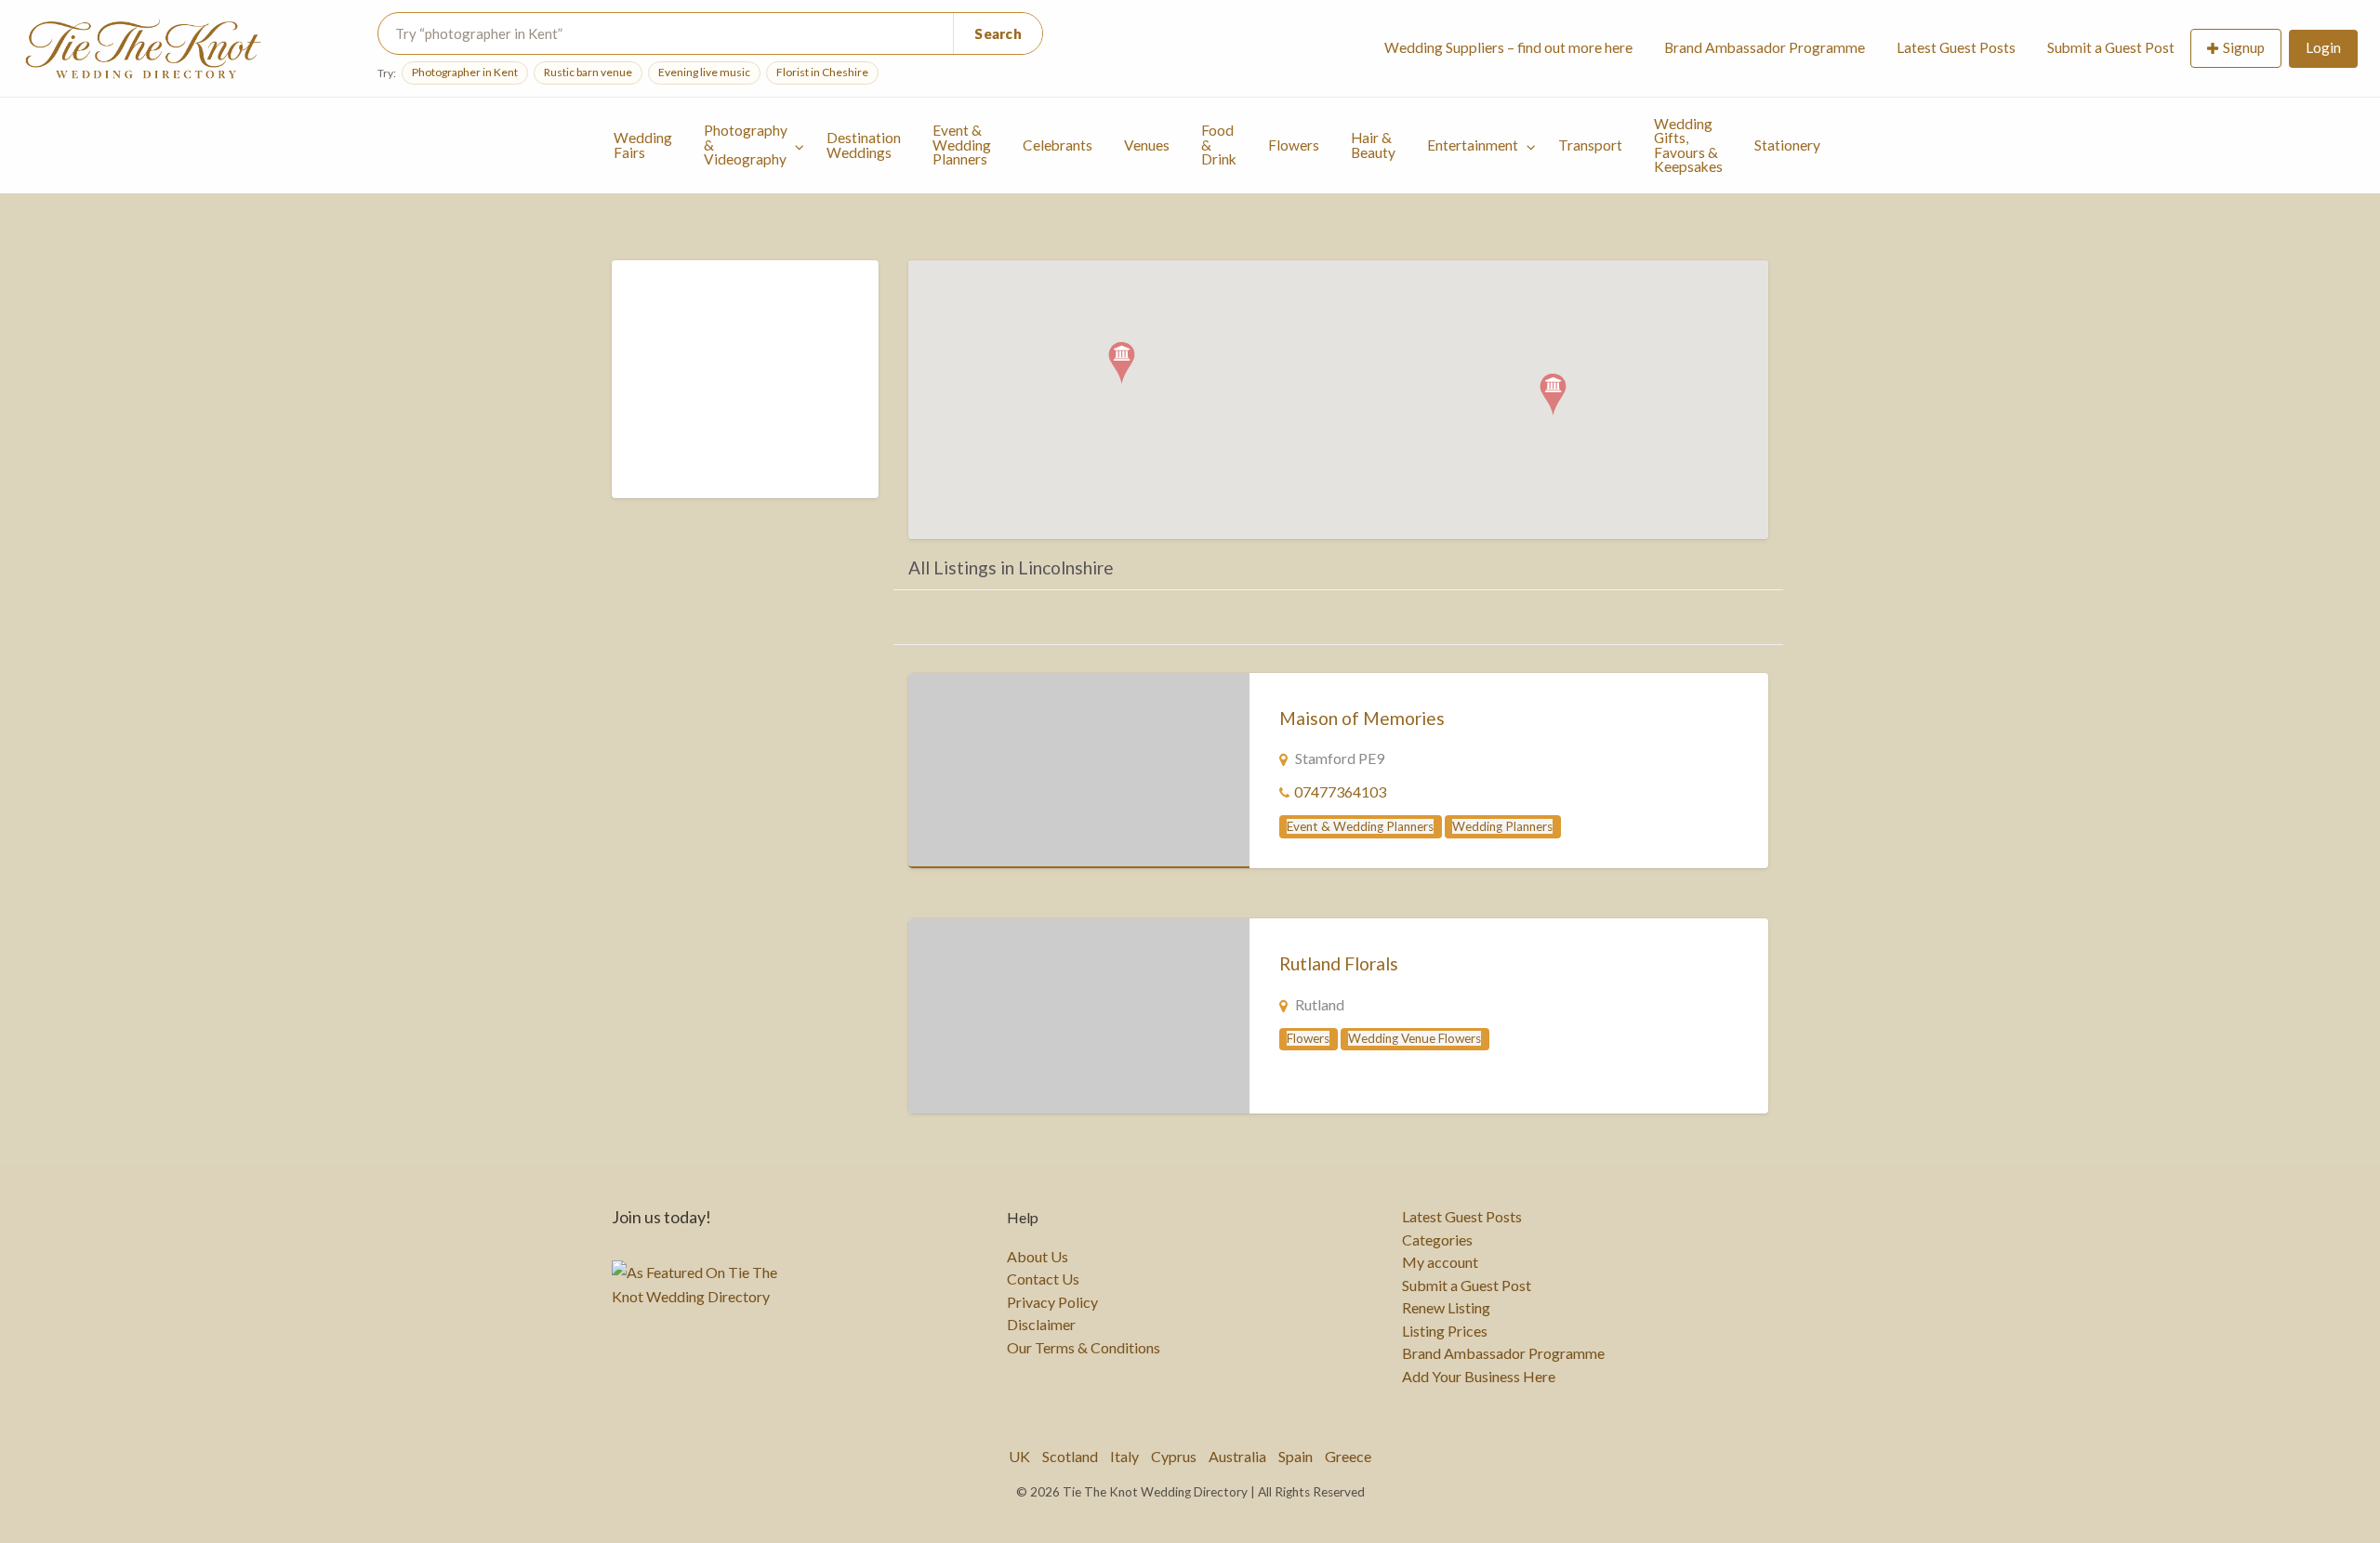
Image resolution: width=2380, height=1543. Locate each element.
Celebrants (1058, 145)
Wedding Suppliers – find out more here (1508, 47)
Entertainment (1473, 145)
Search (998, 33)
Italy (1124, 1456)
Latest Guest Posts (1956, 47)
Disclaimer (1041, 1325)
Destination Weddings (864, 145)
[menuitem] (1508, 49)
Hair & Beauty (1373, 145)
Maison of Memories (1362, 718)
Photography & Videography (746, 145)
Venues (1147, 145)
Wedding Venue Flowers (1415, 1038)
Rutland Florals (1339, 963)
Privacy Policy (1052, 1302)
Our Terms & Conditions (1084, 1348)
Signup (2244, 47)
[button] (1553, 395)
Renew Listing (1446, 1308)
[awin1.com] (746, 390)
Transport (1590, 145)
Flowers (1294, 145)
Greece (1348, 1456)
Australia (1237, 1456)
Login (2323, 47)
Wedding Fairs (643, 145)
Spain (1296, 1456)
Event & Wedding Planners (962, 145)
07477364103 (1340, 791)
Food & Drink (1219, 145)
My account (1440, 1262)
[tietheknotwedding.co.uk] (1079, 771)
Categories (1437, 1240)
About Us (1038, 1257)
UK (1019, 1456)
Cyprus (1174, 1456)
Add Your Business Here (1479, 1377)
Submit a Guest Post (2111, 47)
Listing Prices (1445, 1331)
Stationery (1787, 145)
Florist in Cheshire (822, 72)
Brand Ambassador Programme (1765, 47)
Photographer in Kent (465, 72)
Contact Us (1043, 1279)
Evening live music (704, 72)
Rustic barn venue (588, 72)
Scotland (1070, 1456)
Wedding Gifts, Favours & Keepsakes (1688, 145)
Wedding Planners (1502, 826)
